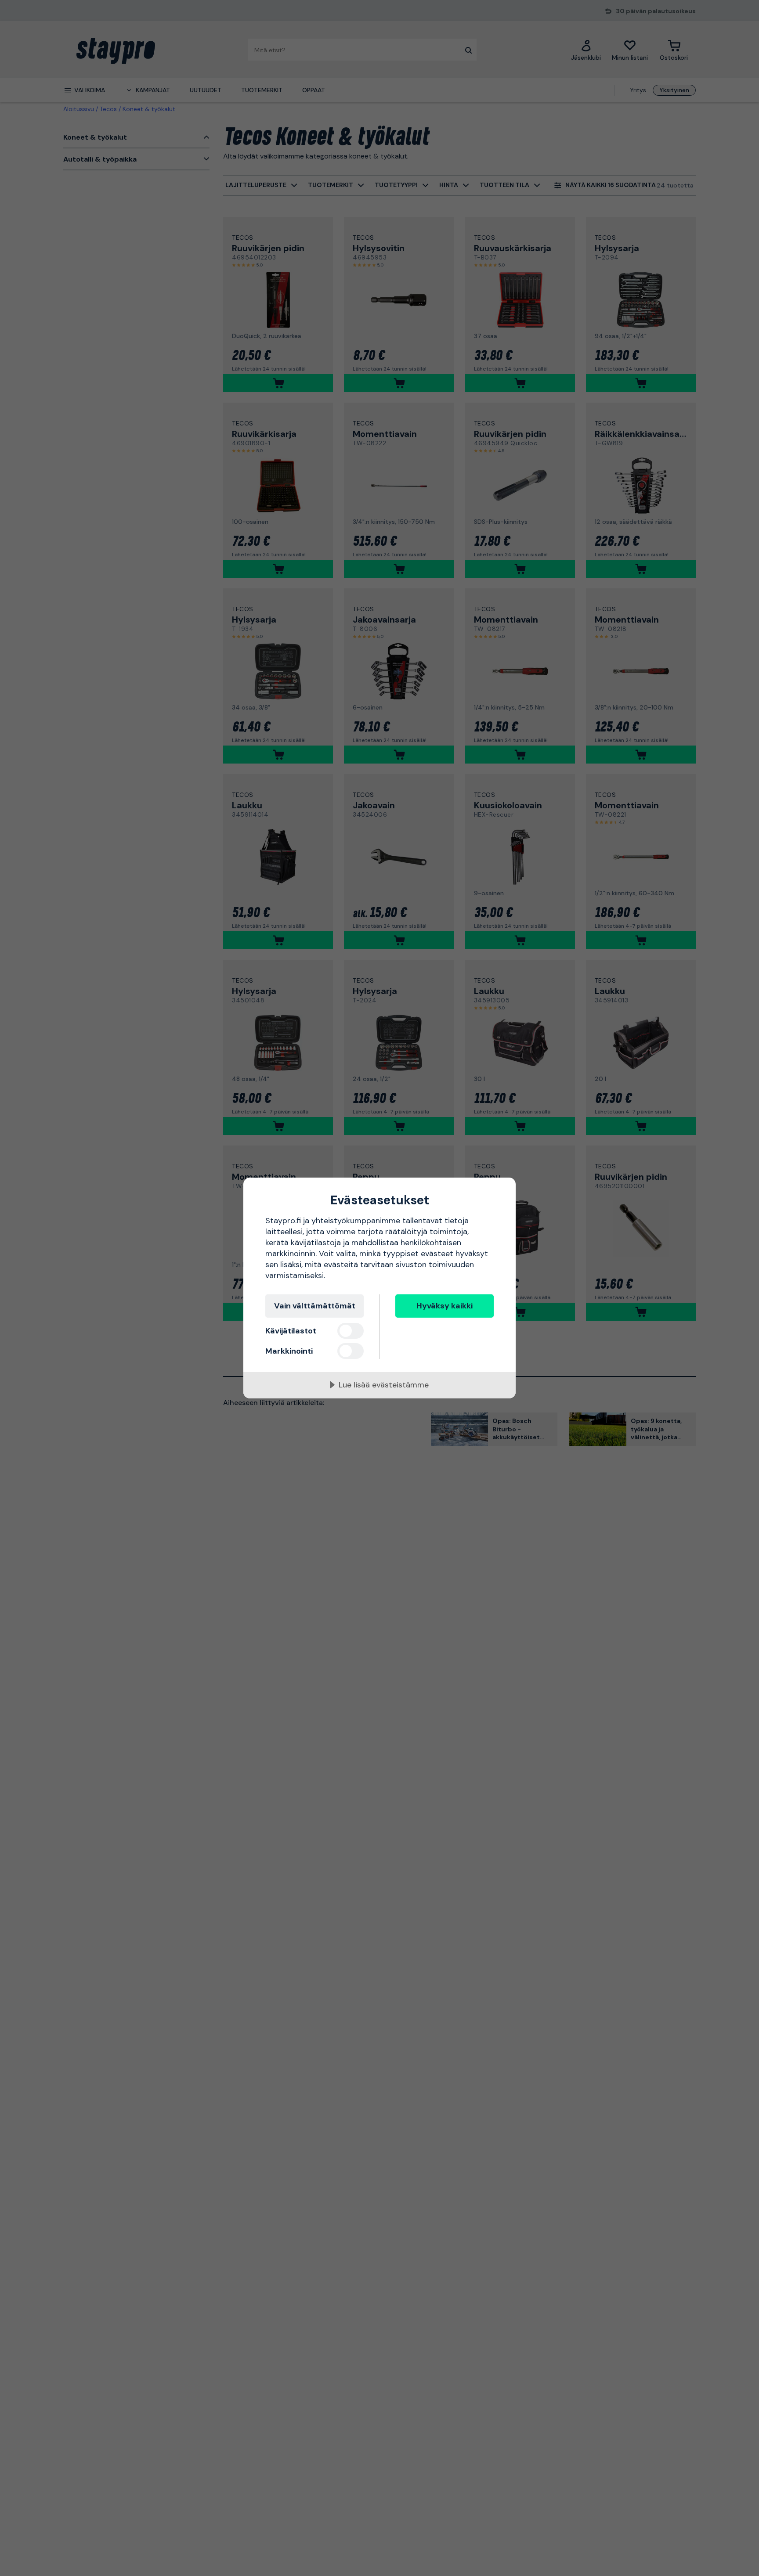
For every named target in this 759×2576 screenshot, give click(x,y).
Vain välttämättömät (315, 1306)
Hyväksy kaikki (445, 1306)
